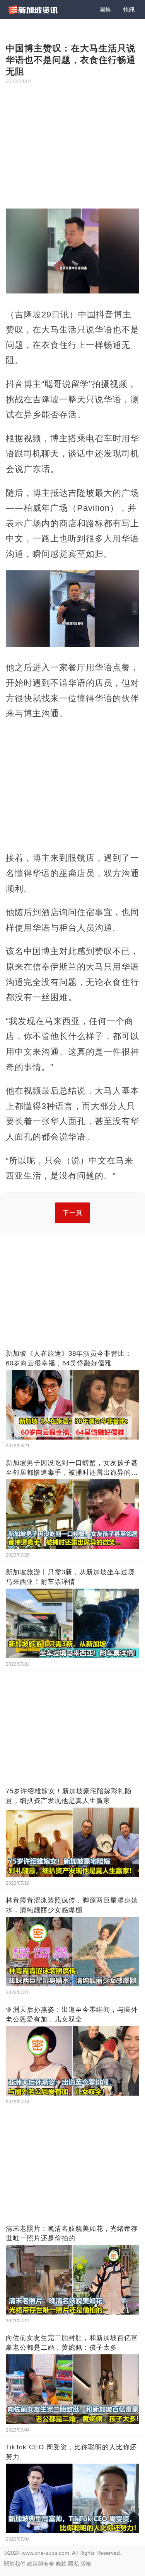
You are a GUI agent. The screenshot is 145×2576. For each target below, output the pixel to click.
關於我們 (15, 2564)
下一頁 (72, 1213)
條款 (61, 2564)
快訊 (129, 9)
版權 (86, 2564)
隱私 (73, 2564)
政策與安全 (41, 2564)
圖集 (105, 9)
